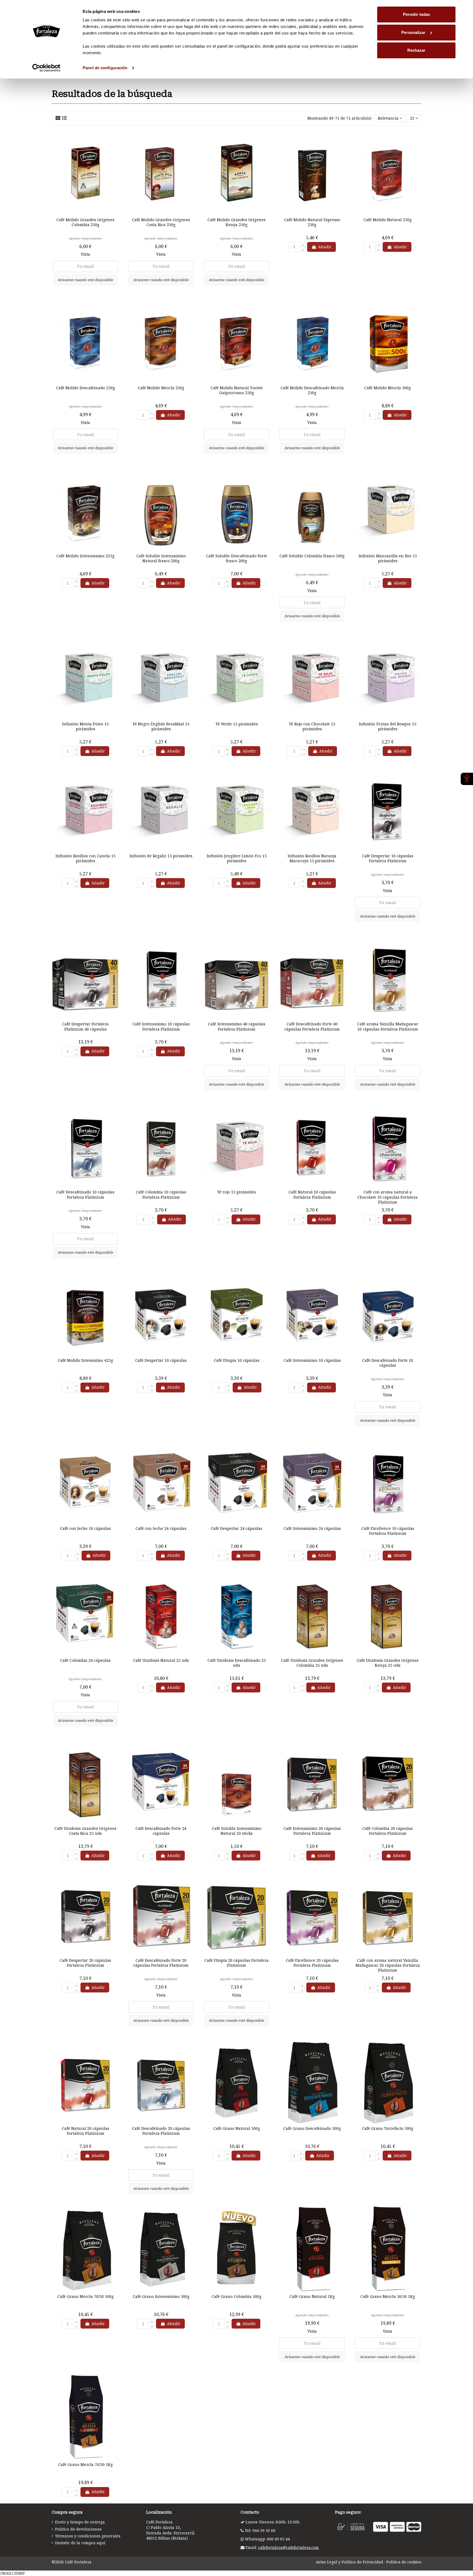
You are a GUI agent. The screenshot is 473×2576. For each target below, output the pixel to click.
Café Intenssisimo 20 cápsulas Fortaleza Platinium (312, 1831)
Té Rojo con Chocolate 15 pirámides (312, 726)
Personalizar (413, 32)
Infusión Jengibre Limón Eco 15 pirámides (237, 858)
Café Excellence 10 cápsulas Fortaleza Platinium (388, 1531)
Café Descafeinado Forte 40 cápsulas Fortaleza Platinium (312, 1026)
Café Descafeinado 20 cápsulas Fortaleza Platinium (161, 2131)
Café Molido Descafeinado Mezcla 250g (312, 390)
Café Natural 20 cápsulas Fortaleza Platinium (86, 2131)
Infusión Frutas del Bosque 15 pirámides (388, 726)
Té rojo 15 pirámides (236, 1192)
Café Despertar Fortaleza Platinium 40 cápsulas (85, 1026)
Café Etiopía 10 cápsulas (237, 1360)
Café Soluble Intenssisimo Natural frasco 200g (161, 558)
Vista (85, 254)
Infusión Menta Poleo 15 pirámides (85, 726)
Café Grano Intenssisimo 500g (161, 2296)
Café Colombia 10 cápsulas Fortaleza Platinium (161, 1194)
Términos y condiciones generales (88, 2536)
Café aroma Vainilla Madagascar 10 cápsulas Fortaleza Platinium (388, 1026)
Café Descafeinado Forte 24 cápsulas (161, 1831)
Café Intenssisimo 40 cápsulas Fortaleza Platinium (237, 1026)
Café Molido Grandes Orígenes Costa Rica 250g (161, 222)
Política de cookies (404, 2562)
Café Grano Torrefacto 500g (388, 2128)
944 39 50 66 (264, 2530)
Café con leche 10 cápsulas (85, 1528)
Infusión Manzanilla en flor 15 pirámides (388, 558)
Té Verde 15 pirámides (237, 724)
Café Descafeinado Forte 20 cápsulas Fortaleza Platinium (161, 1963)
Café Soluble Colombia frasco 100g (312, 556)
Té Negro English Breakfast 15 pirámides (161, 726)
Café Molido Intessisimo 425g (85, 1360)
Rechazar (416, 50)
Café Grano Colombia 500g (236, 2296)
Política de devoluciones (78, 2529)
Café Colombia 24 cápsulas (85, 1660)
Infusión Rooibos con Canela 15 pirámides (86, 858)
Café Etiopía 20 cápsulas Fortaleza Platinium (236, 1963)
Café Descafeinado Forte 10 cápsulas (388, 1363)
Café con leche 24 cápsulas (161, 1528)
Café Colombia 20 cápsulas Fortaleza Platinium (388, 1831)
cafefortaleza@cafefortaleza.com (289, 2547)
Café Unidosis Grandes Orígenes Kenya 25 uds (388, 1663)
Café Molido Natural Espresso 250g (312, 222)
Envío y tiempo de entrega (80, 2522)
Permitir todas (416, 14)
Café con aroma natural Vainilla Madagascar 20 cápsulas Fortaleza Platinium (388, 1965)
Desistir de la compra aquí (80, 2543)
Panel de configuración (105, 68)
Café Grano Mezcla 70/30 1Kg (86, 2464)
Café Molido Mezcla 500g (388, 388)
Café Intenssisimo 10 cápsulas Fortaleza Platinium (161, 1026)
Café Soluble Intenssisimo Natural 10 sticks (237, 1831)
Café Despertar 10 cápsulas (161, 1360)
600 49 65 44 (278, 2539)
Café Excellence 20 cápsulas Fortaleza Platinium (312, 1963)
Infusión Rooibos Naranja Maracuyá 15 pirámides (312, 858)
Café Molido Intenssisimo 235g (85, 556)
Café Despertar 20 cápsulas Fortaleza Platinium (85, 1963)
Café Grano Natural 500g (237, 2128)
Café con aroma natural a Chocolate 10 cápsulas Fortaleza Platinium (388, 1197)
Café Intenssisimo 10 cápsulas (312, 1360)
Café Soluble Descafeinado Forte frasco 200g (237, 558)
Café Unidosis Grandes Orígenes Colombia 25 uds (312, 1663)
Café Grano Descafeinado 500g (312, 2128)
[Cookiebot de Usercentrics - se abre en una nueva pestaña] (46, 68)
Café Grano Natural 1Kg (312, 2296)
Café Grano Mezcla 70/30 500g (86, 2296)
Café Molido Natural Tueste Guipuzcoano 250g (237, 390)
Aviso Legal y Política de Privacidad (350, 2562)
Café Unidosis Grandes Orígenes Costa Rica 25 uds (85, 1831)
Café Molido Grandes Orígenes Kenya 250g (236, 222)
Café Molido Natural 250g (388, 220)
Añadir (325, 247)
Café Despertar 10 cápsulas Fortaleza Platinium (388, 858)
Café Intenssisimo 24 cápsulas (312, 1528)
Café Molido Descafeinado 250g (86, 388)
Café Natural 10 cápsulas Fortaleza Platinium (312, 1194)
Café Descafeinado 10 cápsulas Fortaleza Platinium (85, 1194)
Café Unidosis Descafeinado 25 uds (237, 1663)
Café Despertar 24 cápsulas (236, 1528)
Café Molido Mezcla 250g (161, 388)
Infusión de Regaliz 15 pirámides (161, 856)
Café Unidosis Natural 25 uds (161, 1660)
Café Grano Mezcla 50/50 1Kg (388, 2296)
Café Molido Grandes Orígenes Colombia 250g (85, 222)
